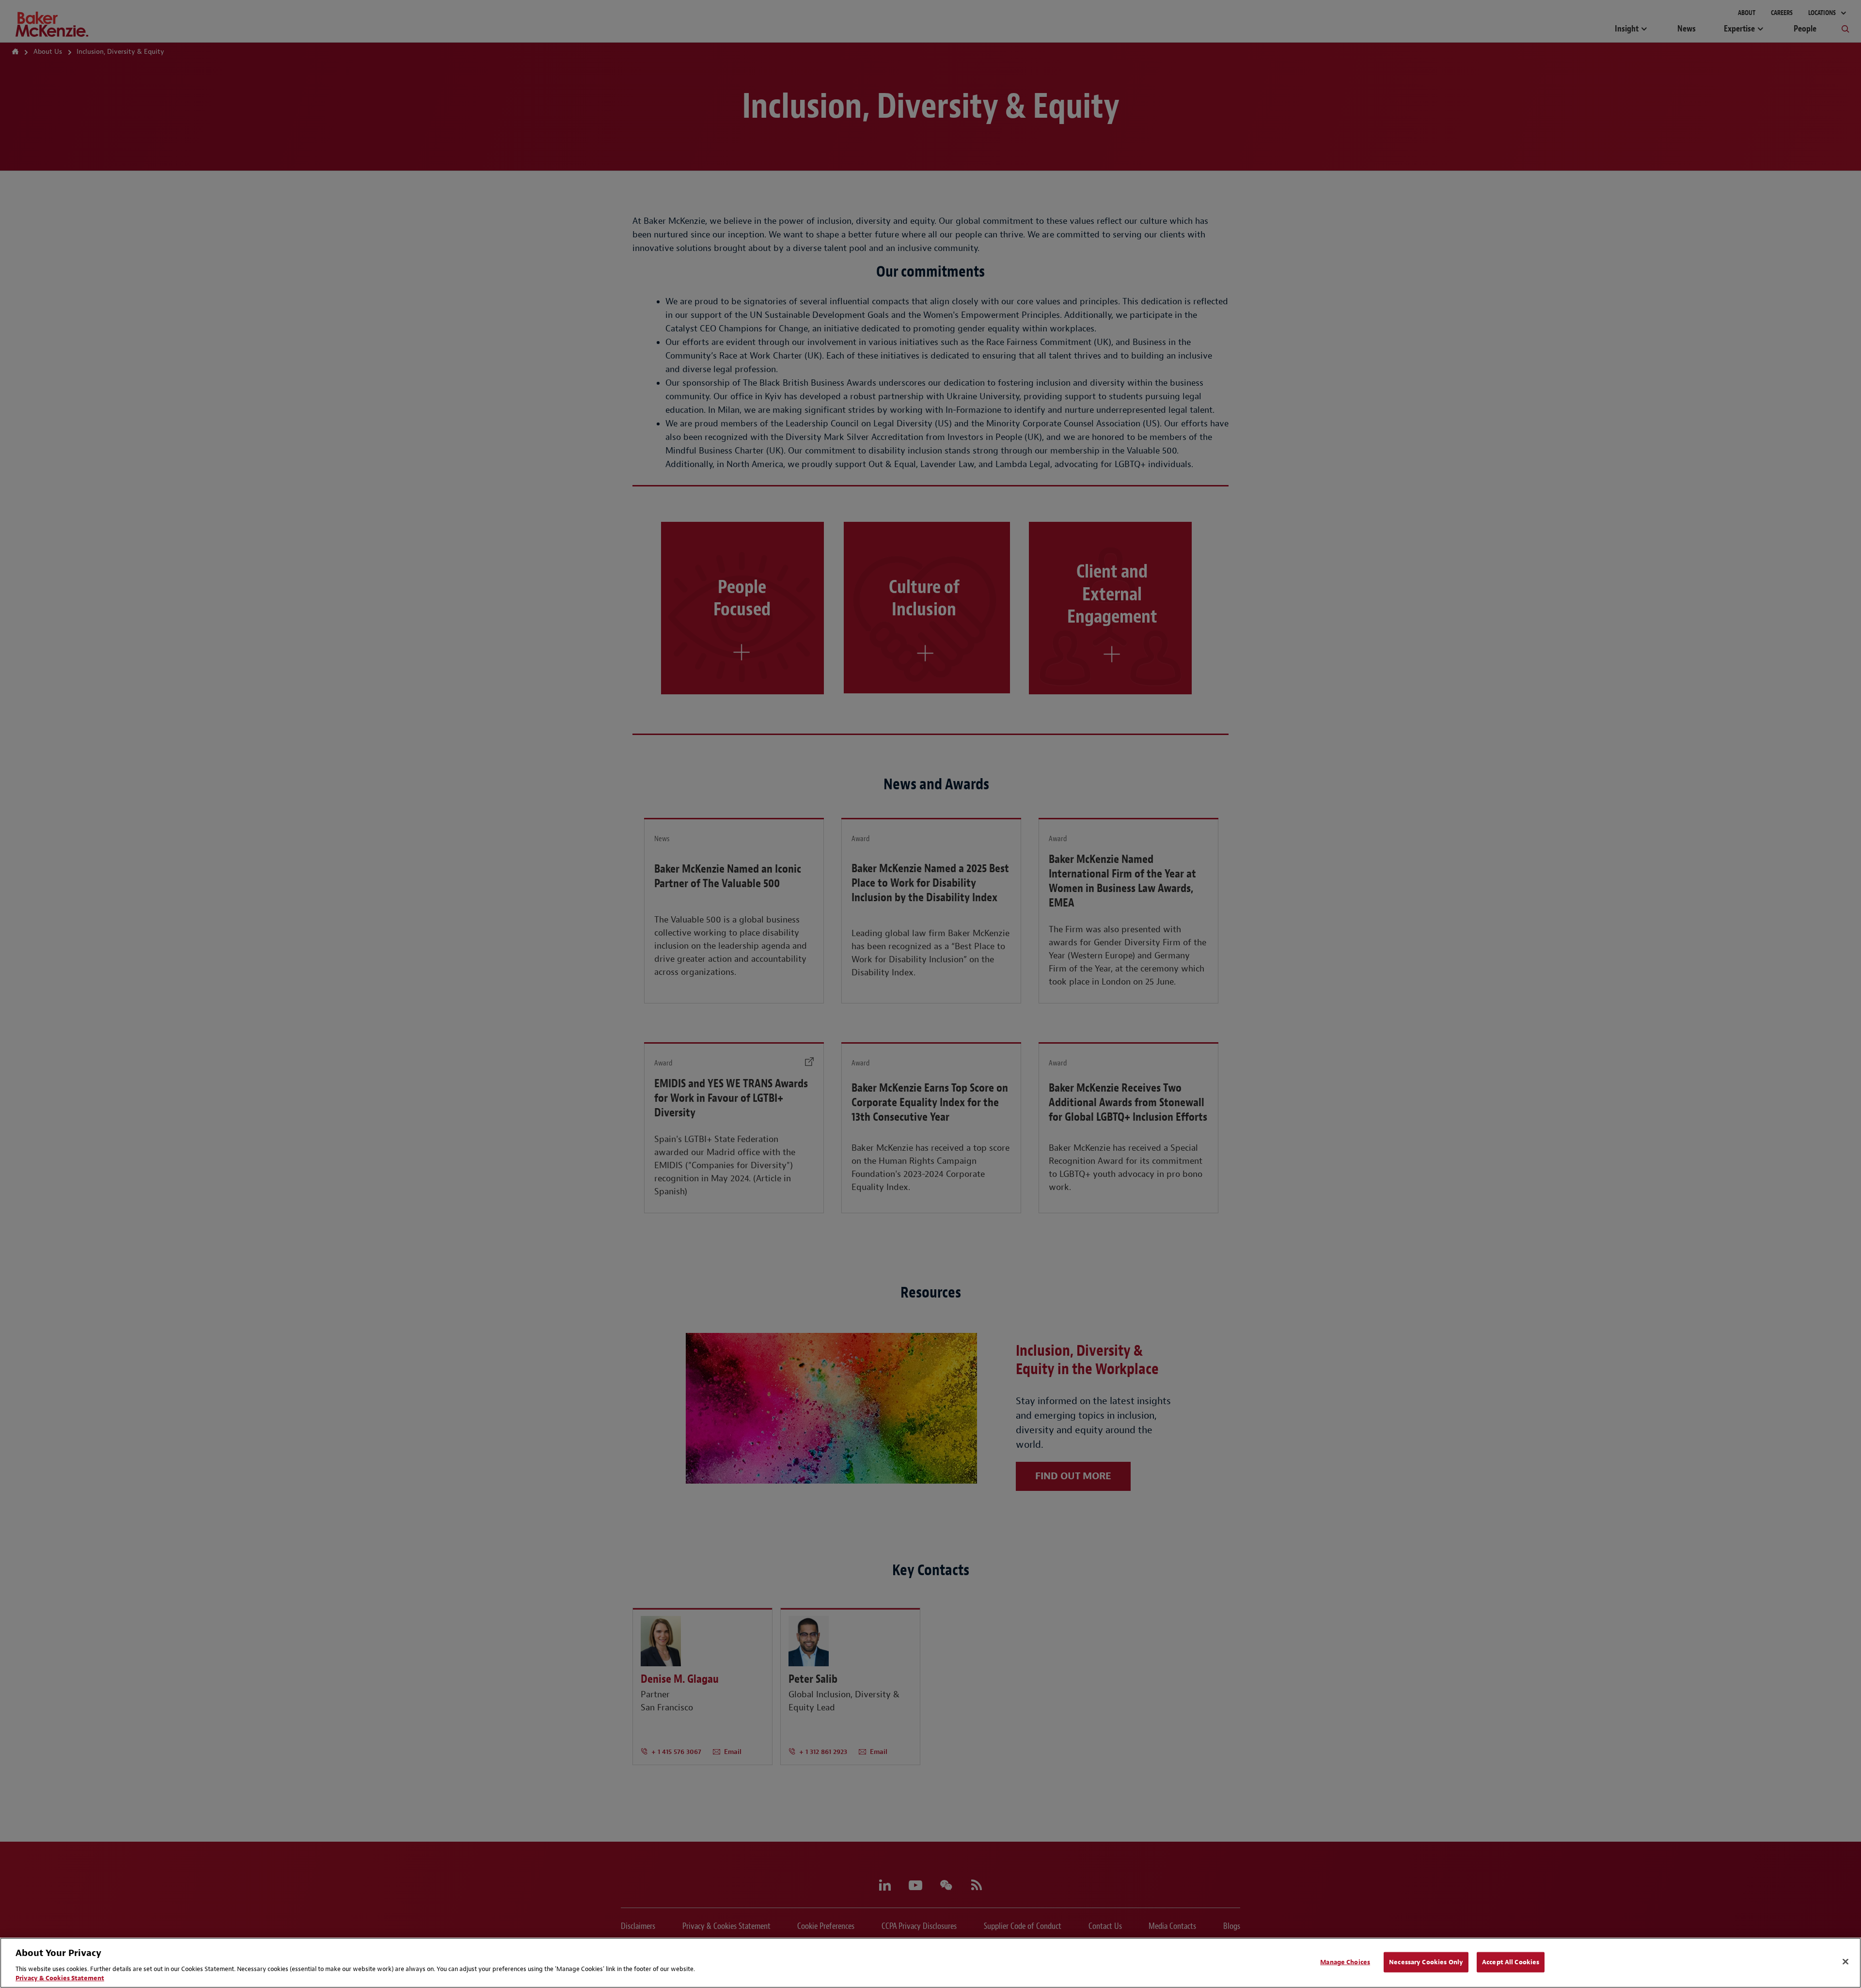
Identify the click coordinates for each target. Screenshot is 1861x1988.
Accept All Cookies (1511, 1962)
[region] (930, 1963)
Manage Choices (1345, 1962)
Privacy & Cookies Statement (60, 1978)
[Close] (1845, 1962)
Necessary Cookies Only (1426, 1962)
